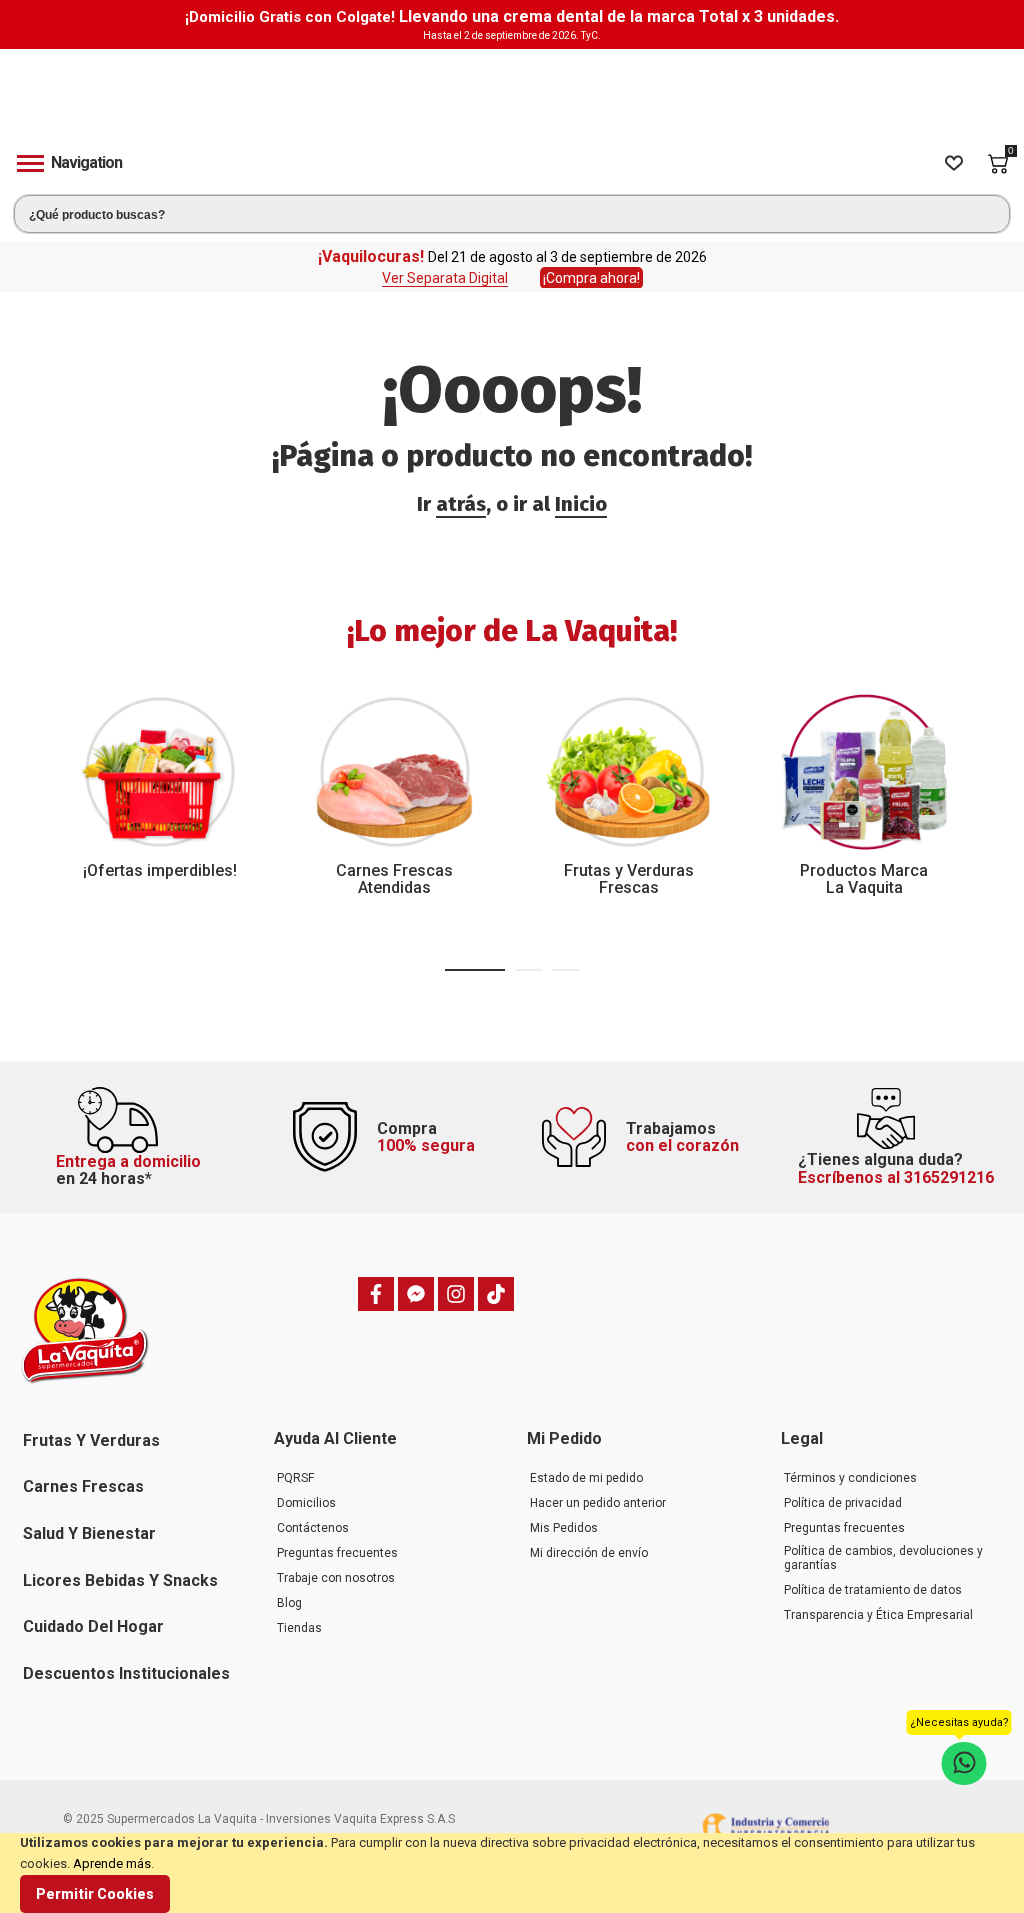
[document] (512, 1873)
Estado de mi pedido (586, 1478)
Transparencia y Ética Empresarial (878, 1615)
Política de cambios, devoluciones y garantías (883, 1558)
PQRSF (295, 1478)
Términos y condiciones (850, 1478)
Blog (289, 1603)
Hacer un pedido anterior (598, 1503)
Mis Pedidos (564, 1528)
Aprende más (112, 1863)
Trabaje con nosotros (336, 1578)
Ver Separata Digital (445, 278)
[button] (475, 970)
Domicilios (306, 1503)
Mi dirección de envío (589, 1553)
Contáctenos (313, 1528)
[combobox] (512, 214)
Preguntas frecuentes (337, 1553)
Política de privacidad (843, 1503)
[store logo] (512, 92)
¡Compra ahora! (591, 278)
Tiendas (299, 1628)
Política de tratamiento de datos (873, 1590)
